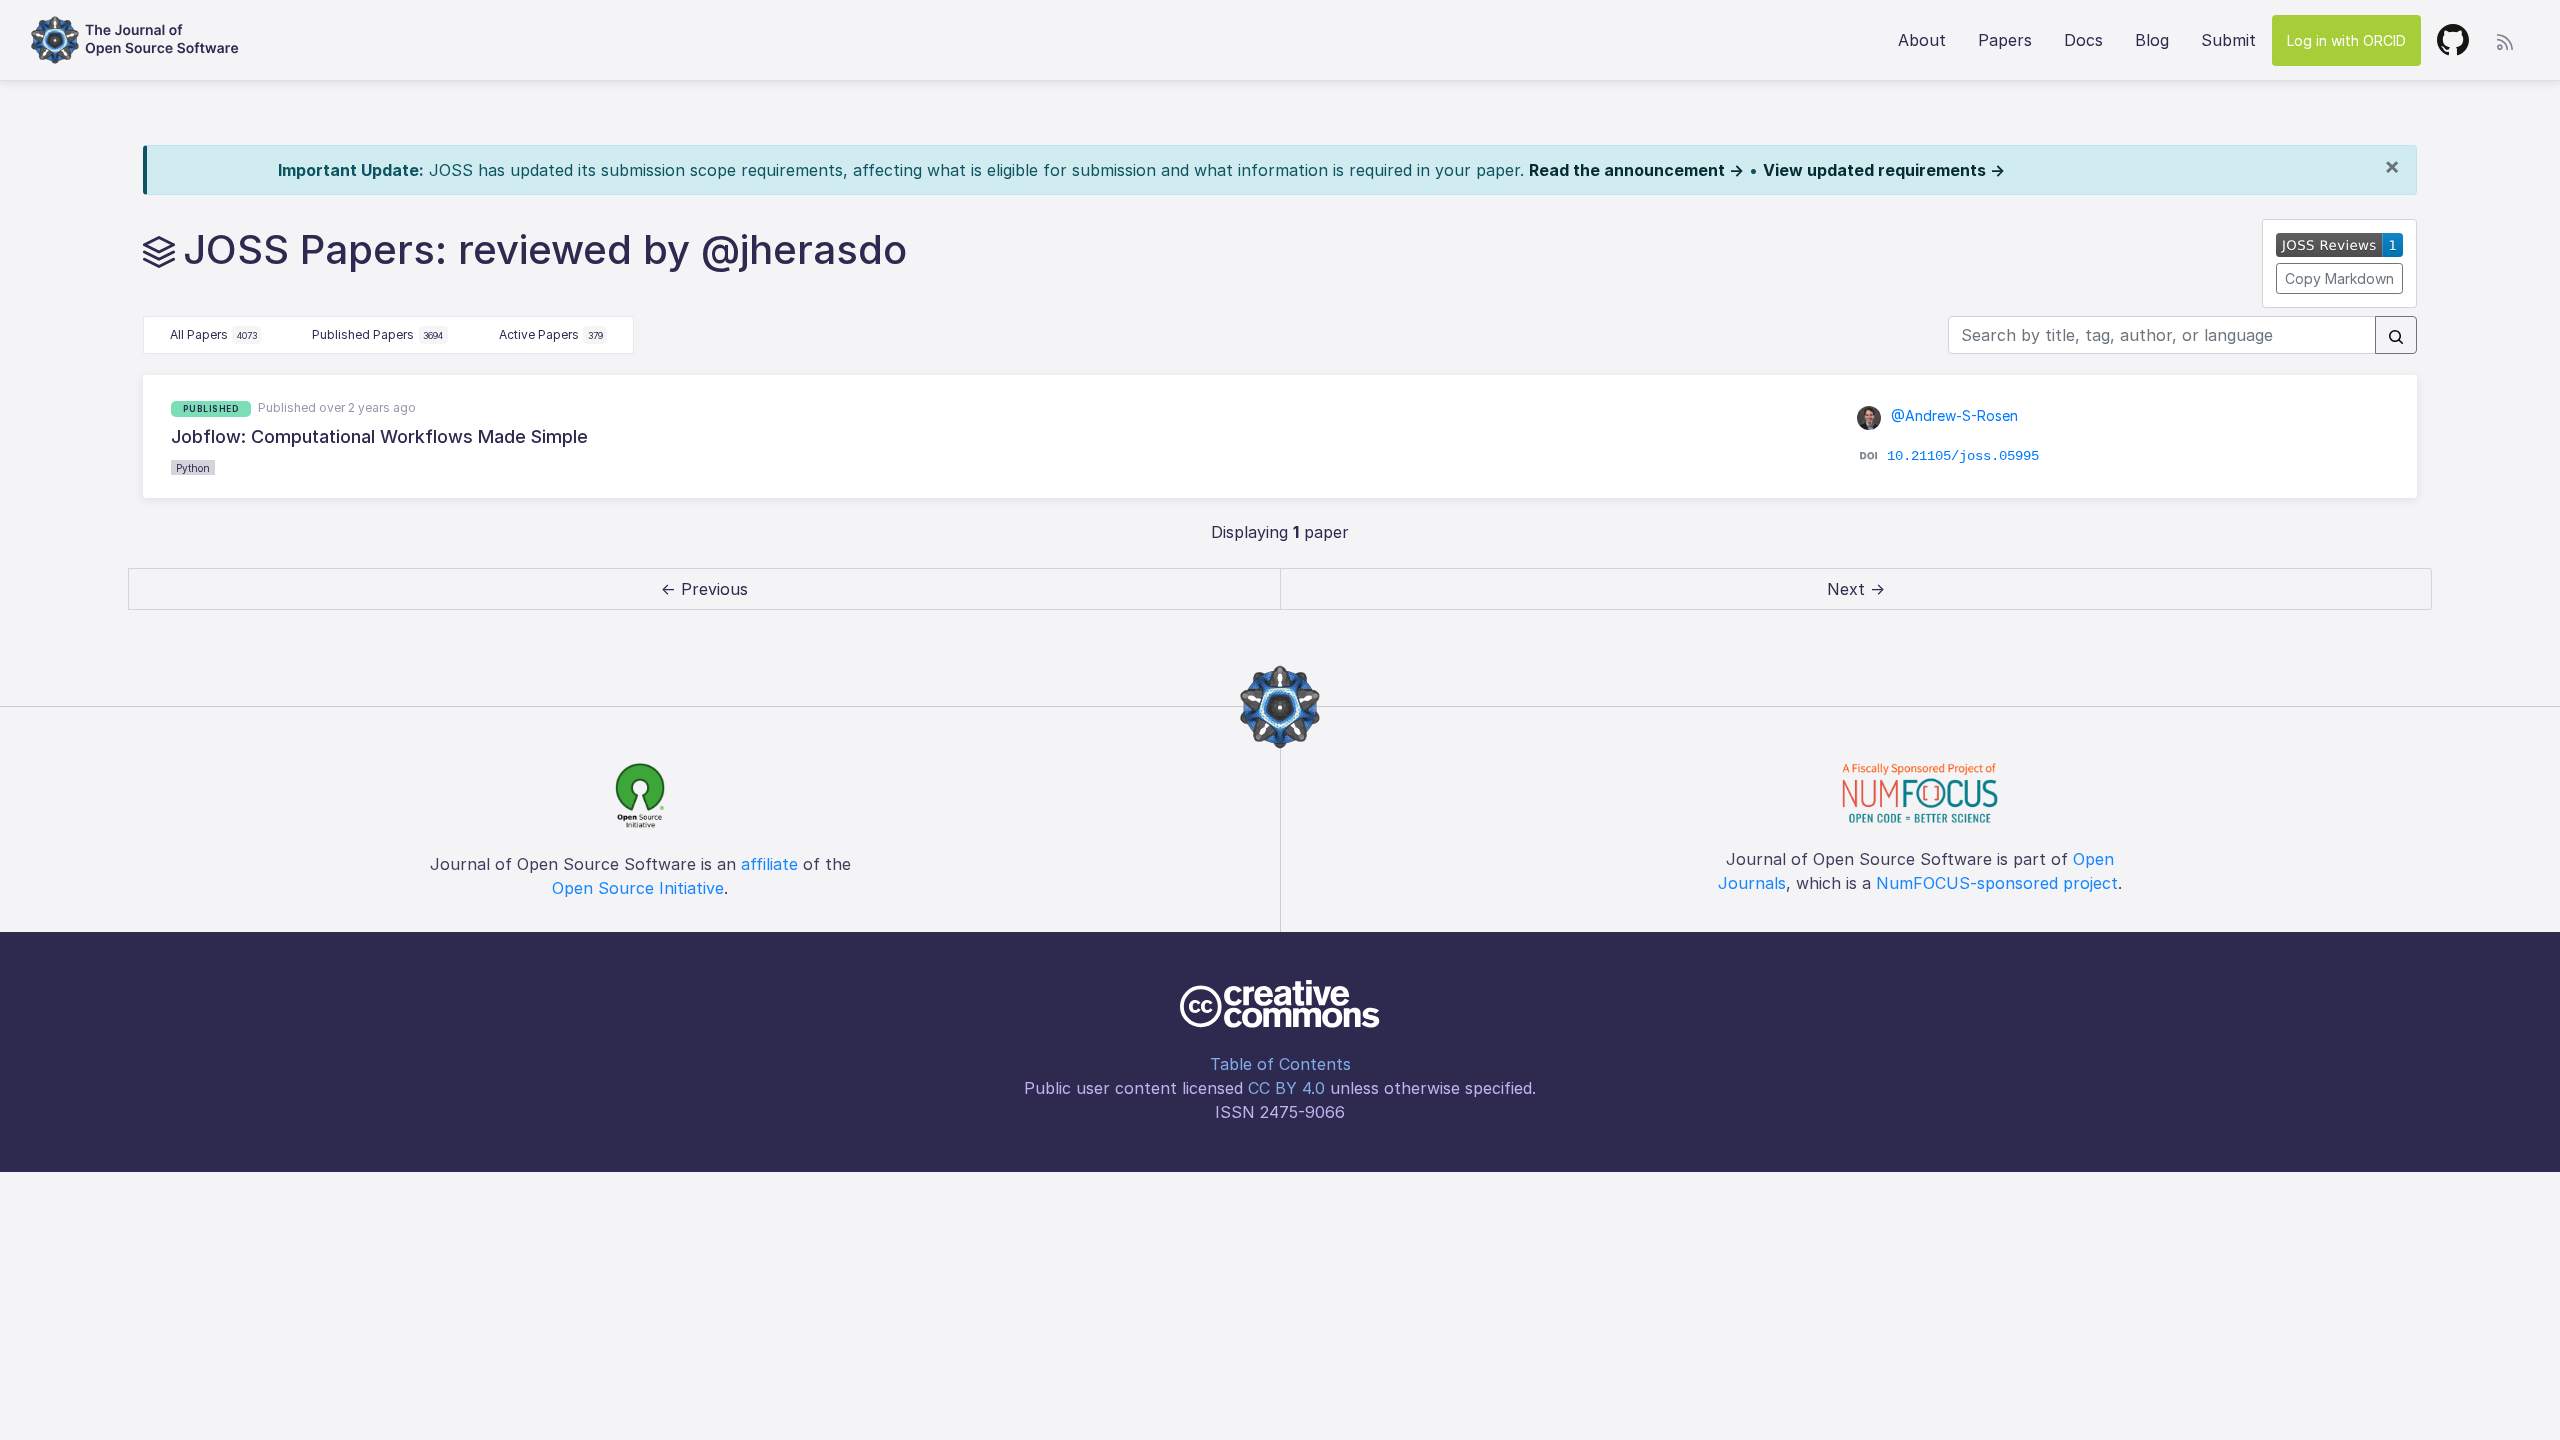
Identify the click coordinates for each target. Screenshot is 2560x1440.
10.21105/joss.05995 (1963, 455)
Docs (2083, 40)
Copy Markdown (2339, 278)
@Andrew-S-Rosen (1952, 415)
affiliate (769, 864)
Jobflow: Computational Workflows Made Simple (379, 436)
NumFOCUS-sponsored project (1997, 883)
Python (193, 468)
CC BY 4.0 (1286, 1088)
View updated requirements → (1884, 170)
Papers (2005, 40)
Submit (2228, 40)
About (1922, 40)
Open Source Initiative (638, 888)
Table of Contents (1280, 1064)
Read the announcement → (1636, 170)
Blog (2152, 40)
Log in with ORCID (2346, 40)
